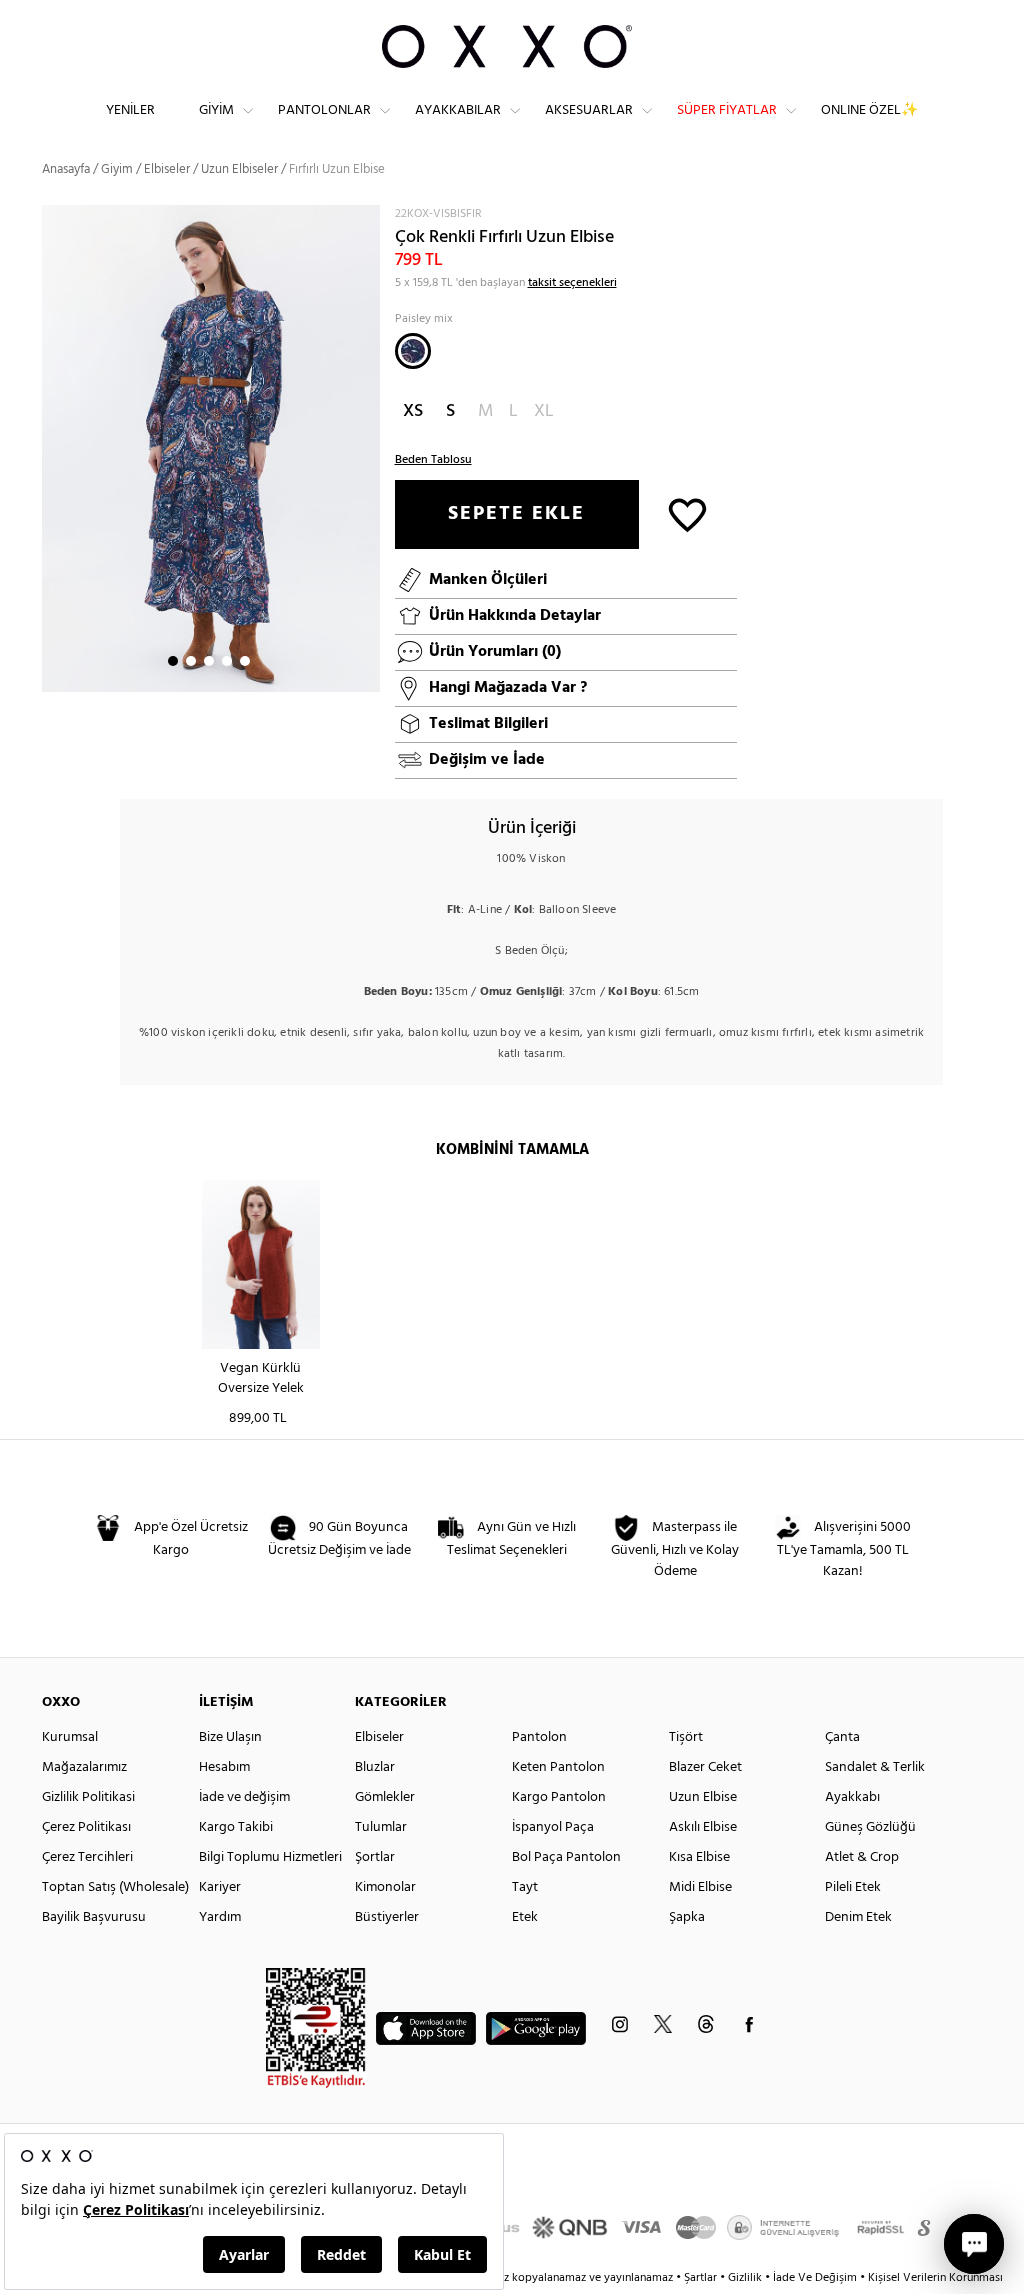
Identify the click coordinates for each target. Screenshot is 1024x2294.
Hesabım (224, 1767)
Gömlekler (385, 1797)
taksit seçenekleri (572, 283)
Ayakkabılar (458, 110)
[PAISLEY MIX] (413, 351)
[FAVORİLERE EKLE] (687, 513)
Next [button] (52, 448)
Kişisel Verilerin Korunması (935, 2278)
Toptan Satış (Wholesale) (115, 1887)
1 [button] (173, 661)
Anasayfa (66, 169)
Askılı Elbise (703, 1827)
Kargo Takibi (236, 1827)
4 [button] (227, 661)
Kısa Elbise (699, 1857)
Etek (525, 1917)
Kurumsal (70, 1737)
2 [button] (191, 661)
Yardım (220, 1917)
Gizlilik (746, 2278)
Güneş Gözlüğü (870, 1827)
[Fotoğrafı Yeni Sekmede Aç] (367, 217)
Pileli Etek (853, 1887)
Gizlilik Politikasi (88, 1797)
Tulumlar (381, 1827)
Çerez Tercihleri (87, 1857)
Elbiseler (167, 169)
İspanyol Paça (553, 1827)
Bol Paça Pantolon (566, 1857)
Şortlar (375, 1857)
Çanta (842, 1737)
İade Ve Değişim (815, 2278)
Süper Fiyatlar (727, 110)
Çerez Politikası (86, 1827)
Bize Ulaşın (230, 1737)
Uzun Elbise (703, 1797)
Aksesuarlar (589, 110)
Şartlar (702, 2278)
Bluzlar (375, 1767)
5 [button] (245, 661)
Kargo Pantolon (559, 1797)
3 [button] (209, 661)
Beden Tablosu (433, 460)
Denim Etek (858, 1917)
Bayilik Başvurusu (94, 1917)
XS (413, 411)
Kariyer (220, 1887)
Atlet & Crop (862, 1857)
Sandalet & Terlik (875, 1767)
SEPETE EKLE (516, 514)
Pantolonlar (324, 110)
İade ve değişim (244, 1797)
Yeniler (130, 110)
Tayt (525, 1887)
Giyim (216, 110)
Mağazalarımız (84, 1767)
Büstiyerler (387, 1917)
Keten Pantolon (558, 1767)
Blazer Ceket (705, 1767)
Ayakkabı (852, 1797)
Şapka (687, 1917)
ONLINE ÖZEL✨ (869, 110)
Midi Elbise (700, 1887)
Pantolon (539, 1737)
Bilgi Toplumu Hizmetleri (270, 1857)
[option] (211, 449)
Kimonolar (385, 1887)
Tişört (686, 1737)
